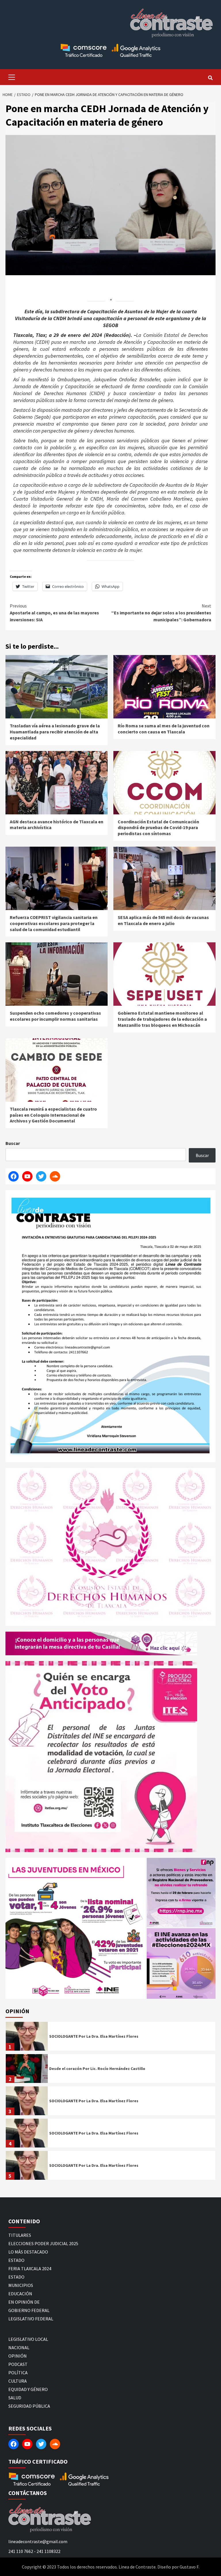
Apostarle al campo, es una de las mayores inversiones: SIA (54, 613)
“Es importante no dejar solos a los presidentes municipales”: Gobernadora (161, 613)
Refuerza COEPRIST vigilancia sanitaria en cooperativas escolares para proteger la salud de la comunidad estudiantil (54, 923)
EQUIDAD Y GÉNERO (28, 2389)
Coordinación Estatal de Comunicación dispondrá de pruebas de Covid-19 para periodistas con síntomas (158, 828)
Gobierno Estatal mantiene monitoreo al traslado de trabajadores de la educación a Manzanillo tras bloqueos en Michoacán (162, 1019)
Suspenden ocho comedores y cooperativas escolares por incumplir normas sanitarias (55, 1016)
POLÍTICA (18, 2373)
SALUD (15, 2398)
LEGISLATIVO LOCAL (28, 2339)
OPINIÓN (18, 2356)
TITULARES (20, 2235)
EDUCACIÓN (20, 2294)
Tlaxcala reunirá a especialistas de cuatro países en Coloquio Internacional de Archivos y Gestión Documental (53, 1115)
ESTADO (16, 2260)
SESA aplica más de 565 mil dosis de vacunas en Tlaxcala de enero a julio (163, 920)
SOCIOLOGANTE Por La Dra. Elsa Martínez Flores (94, 2036)
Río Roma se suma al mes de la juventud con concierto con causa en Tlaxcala (164, 729)
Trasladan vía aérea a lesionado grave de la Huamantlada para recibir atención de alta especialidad (55, 732)
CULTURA (18, 2381)
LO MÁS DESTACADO (28, 2252)
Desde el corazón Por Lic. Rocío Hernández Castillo (97, 2069)
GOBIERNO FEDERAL (29, 2310)
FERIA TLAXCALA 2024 (30, 2269)
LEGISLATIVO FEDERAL (31, 2319)
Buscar (13, 1143)
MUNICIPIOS (21, 2285)
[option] (110, 2038)
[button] (76, 1928)
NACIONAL (19, 2347)
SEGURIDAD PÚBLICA (29, 2406)
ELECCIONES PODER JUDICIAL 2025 (43, 2243)
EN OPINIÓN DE (24, 2302)
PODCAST (18, 2364)
